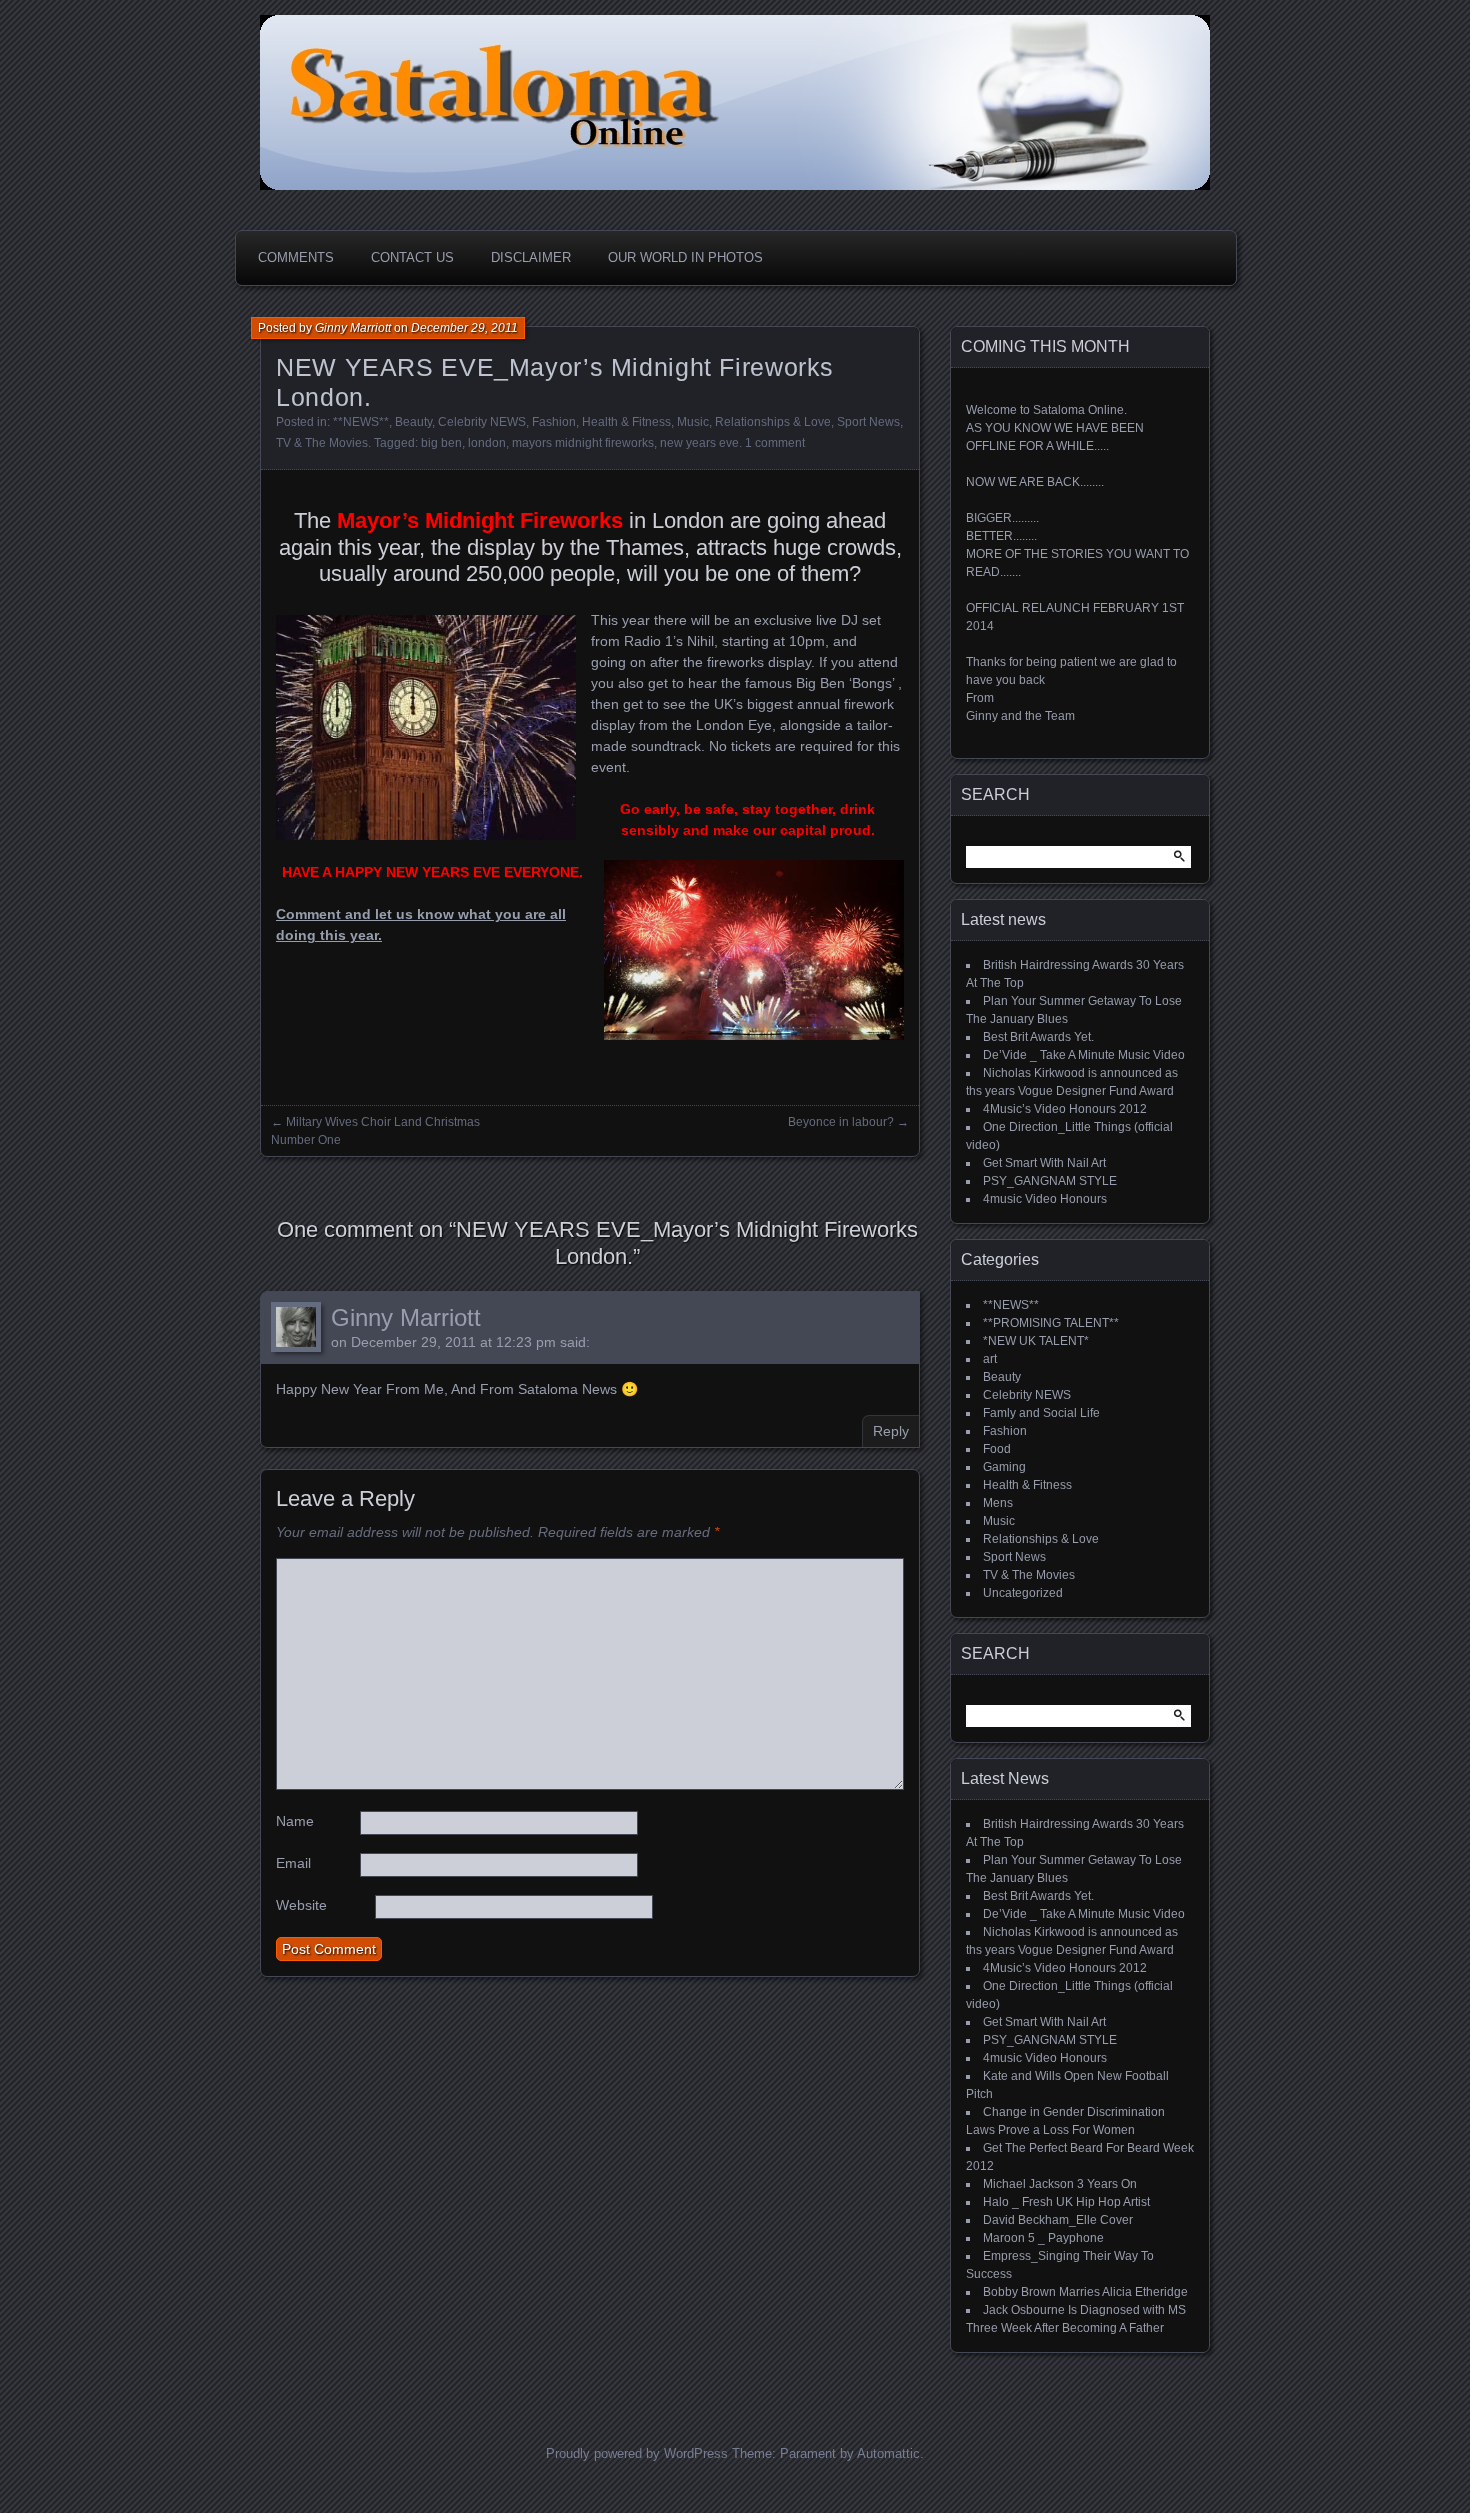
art (990, 1359)
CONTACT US (412, 257)
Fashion (554, 422)
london (487, 443)
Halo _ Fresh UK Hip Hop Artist (1066, 2202)
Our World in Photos (685, 257)
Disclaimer (531, 257)
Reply (891, 1431)
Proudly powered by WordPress (637, 2453)
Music (693, 422)
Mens (998, 1503)
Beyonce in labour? (841, 1122)
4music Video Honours (1045, 1199)
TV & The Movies (322, 443)
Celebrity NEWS (482, 422)
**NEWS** (361, 422)
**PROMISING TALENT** (1051, 1323)
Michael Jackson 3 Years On (1060, 2184)
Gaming (1004, 1467)
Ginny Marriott (353, 328)
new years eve (699, 443)
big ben (441, 443)
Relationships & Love (773, 422)
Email (293, 1863)
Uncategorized (1023, 1593)
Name (295, 1821)
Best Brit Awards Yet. (1038, 1037)
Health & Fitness (626, 422)
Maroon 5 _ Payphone (1043, 2238)
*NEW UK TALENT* (1036, 1341)
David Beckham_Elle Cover (1058, 2220)
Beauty (413, 422)
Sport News (868, 422)
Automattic (888, 2453)
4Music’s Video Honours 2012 (1065, 1109)
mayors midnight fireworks (583, 443)
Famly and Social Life (1041, 1413)
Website (301, 1905)
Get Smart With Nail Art (1044, 1163)
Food (997, 1449)
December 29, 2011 (464, 328)
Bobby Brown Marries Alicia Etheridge (1085, 2292)
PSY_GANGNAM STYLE (1050, 1181)
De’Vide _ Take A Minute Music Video (1084, 1055)
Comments (296, 257)
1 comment (775, 443)
